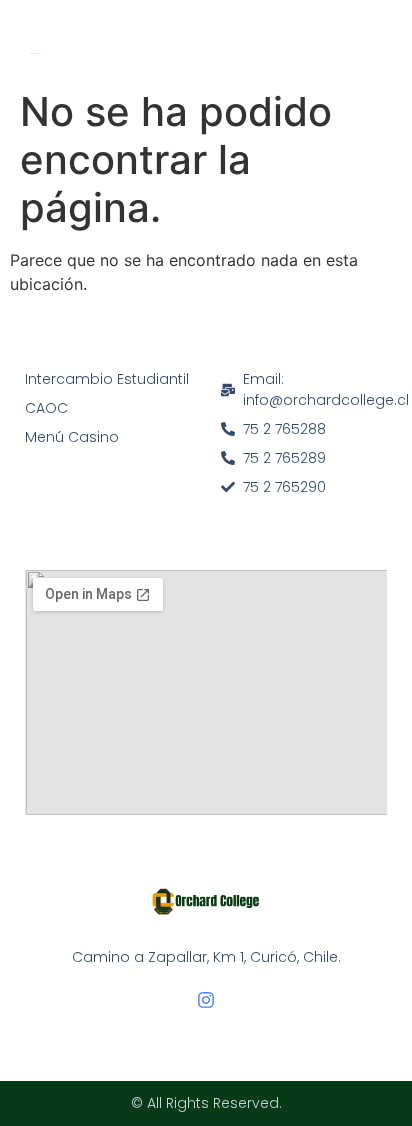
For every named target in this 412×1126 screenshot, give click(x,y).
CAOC (46, 408)
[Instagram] (206, 1000)
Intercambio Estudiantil (107, 379)
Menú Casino (72, 437)
